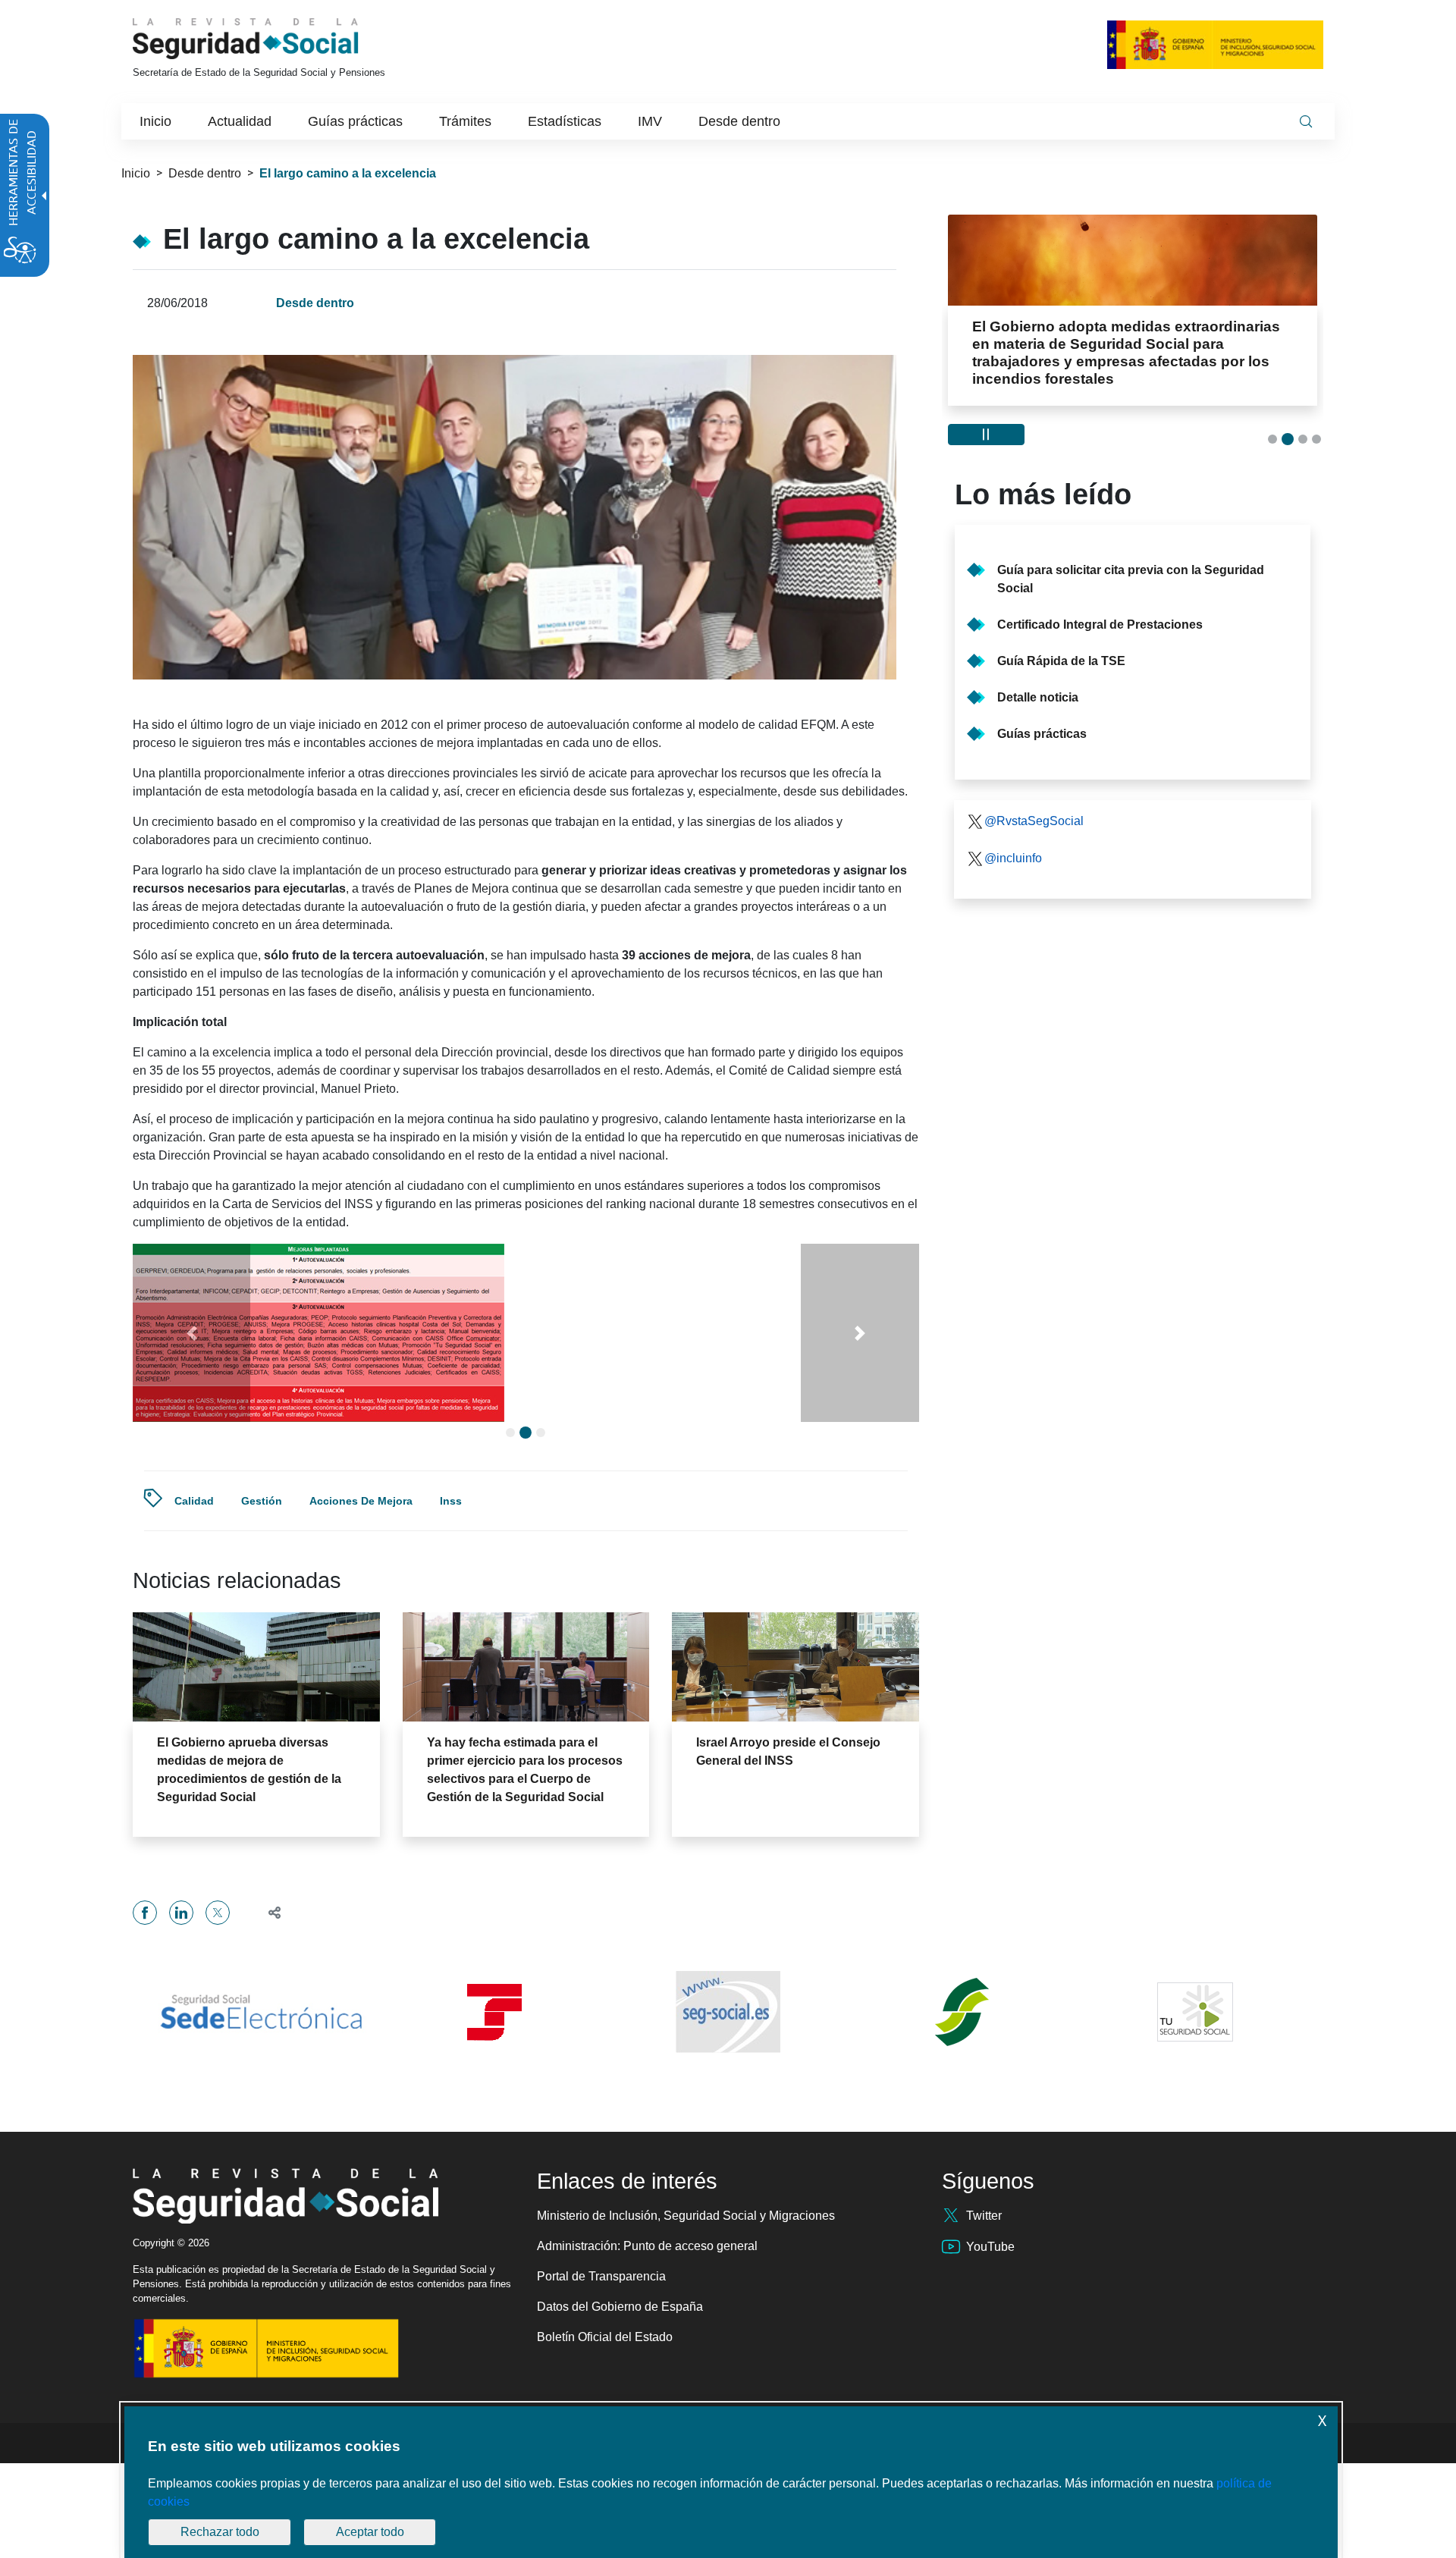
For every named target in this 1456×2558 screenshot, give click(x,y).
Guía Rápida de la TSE (1061, 661)
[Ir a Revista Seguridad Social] (274, 39)
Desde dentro (205, 173)
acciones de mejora (361, 1588)
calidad (194, 1588)
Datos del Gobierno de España (620, 2394)
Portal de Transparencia (601, 2363)
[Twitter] (218, 2000)
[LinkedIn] (181, 2000)
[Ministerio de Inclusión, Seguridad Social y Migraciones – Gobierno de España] (1215, 44)
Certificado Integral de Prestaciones (1100, 625)
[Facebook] (145, 2000)
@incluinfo (1013, 858)
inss (451, 1588)
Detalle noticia (1038, 697)
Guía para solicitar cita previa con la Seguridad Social (1131, 579)
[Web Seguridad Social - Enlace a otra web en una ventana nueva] (728, 2099)
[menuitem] (155, 121)
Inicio (136, 173)
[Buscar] (1306, 121)
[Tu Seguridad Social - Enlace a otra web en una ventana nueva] (1195, 2099)
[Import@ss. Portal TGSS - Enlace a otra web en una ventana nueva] (494, 2100)
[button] (191, 1376)
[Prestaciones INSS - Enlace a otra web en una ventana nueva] (962, 2099)
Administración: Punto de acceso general (647, 2333)
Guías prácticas (1042, 734)
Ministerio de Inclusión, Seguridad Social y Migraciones (686, 2303)
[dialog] (731, 2482)
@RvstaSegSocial (1034, 821)
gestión (262, 1588)
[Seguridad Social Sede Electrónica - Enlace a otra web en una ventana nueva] (261, 2099)
